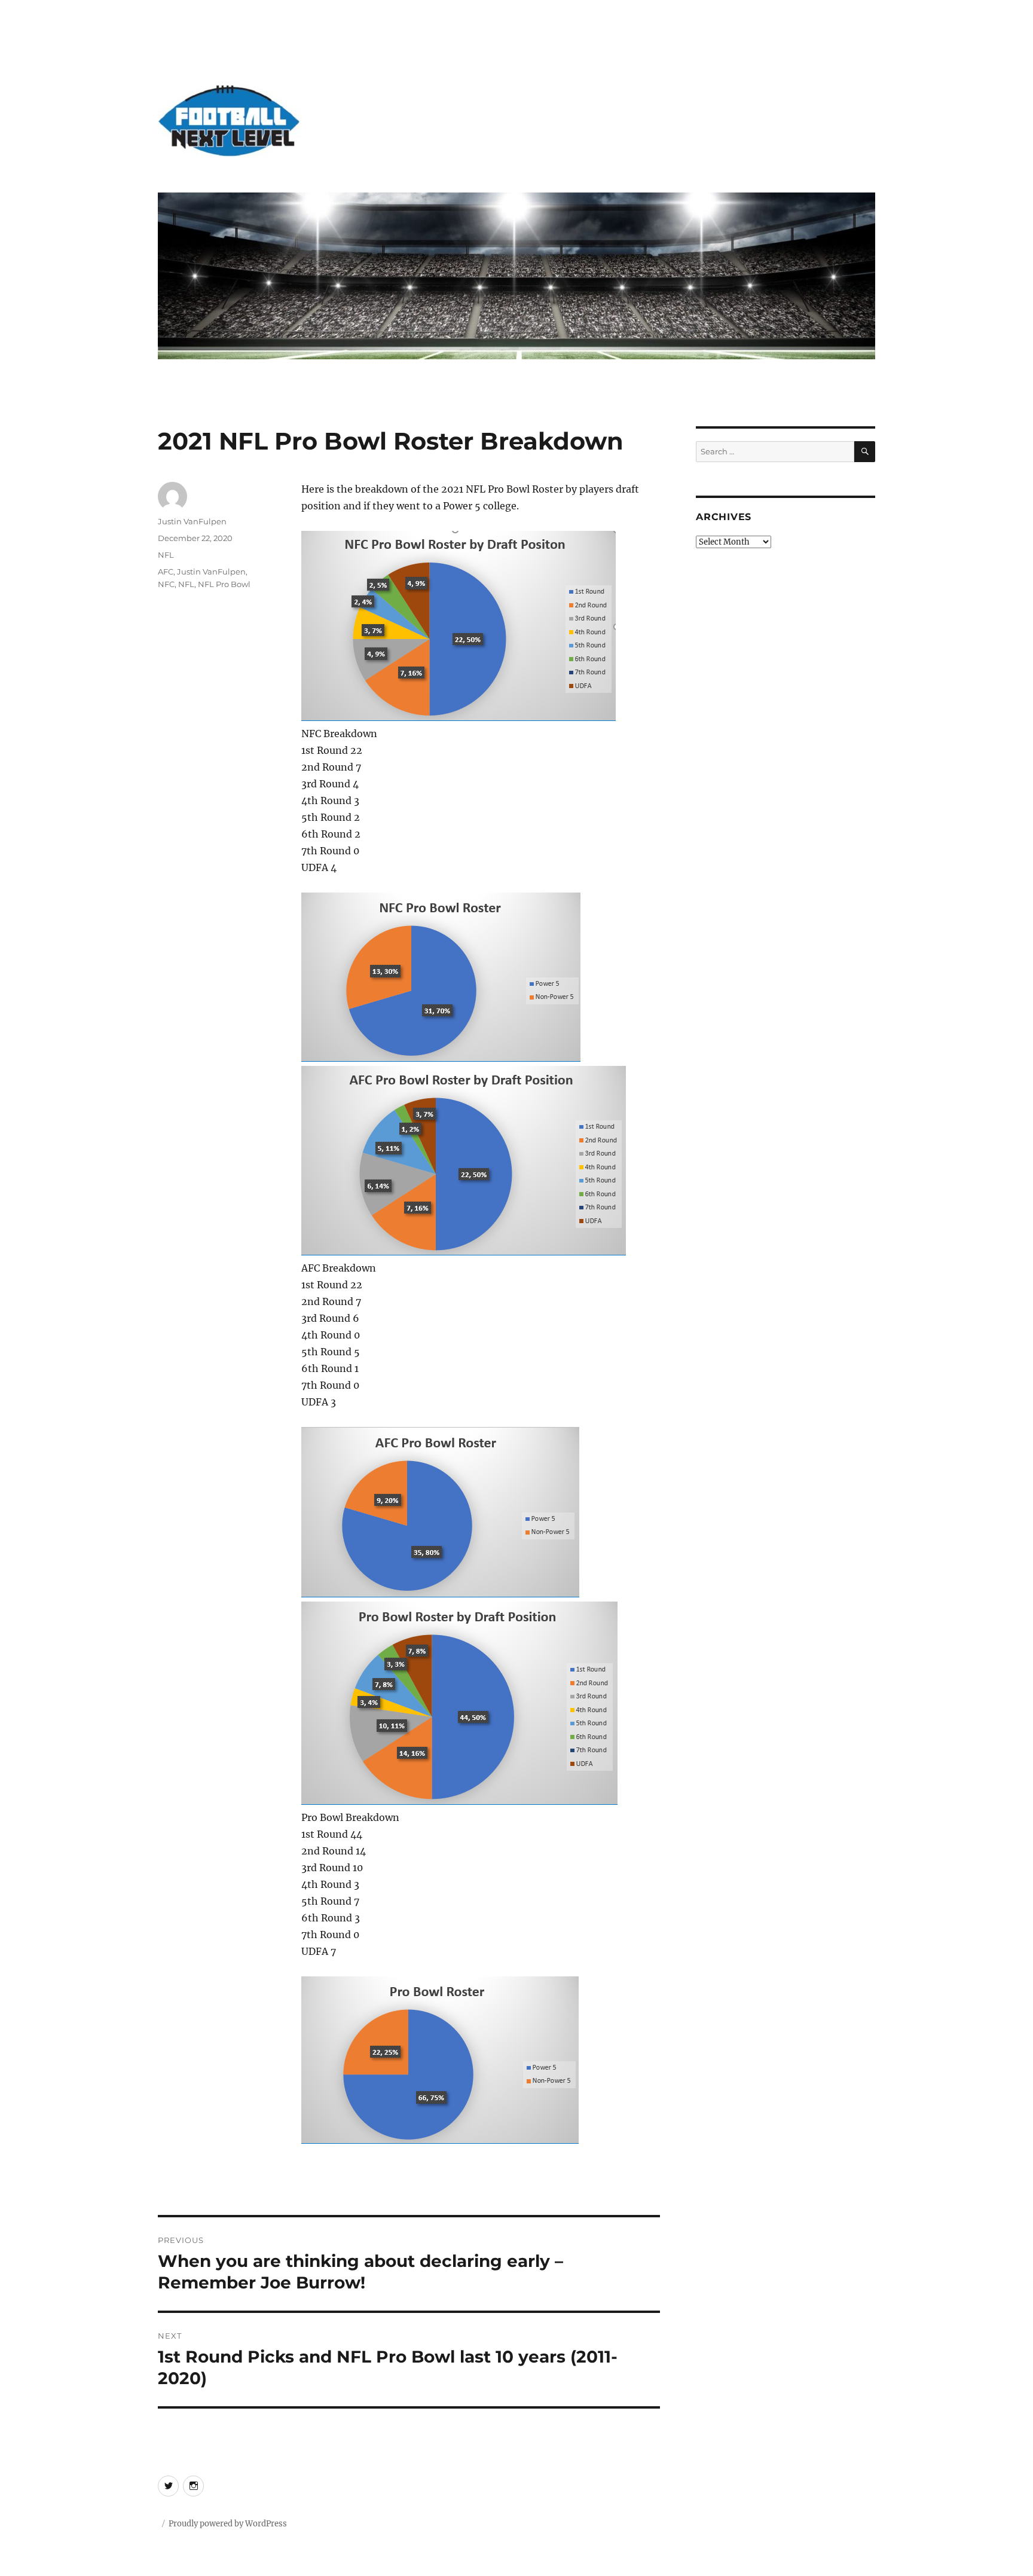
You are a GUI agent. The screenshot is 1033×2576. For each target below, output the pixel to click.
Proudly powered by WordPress (228, 2524)
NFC (166, 584)
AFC (166, 572)
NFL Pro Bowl (224, 584)
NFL (166, 555)
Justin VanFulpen (192, 521)
